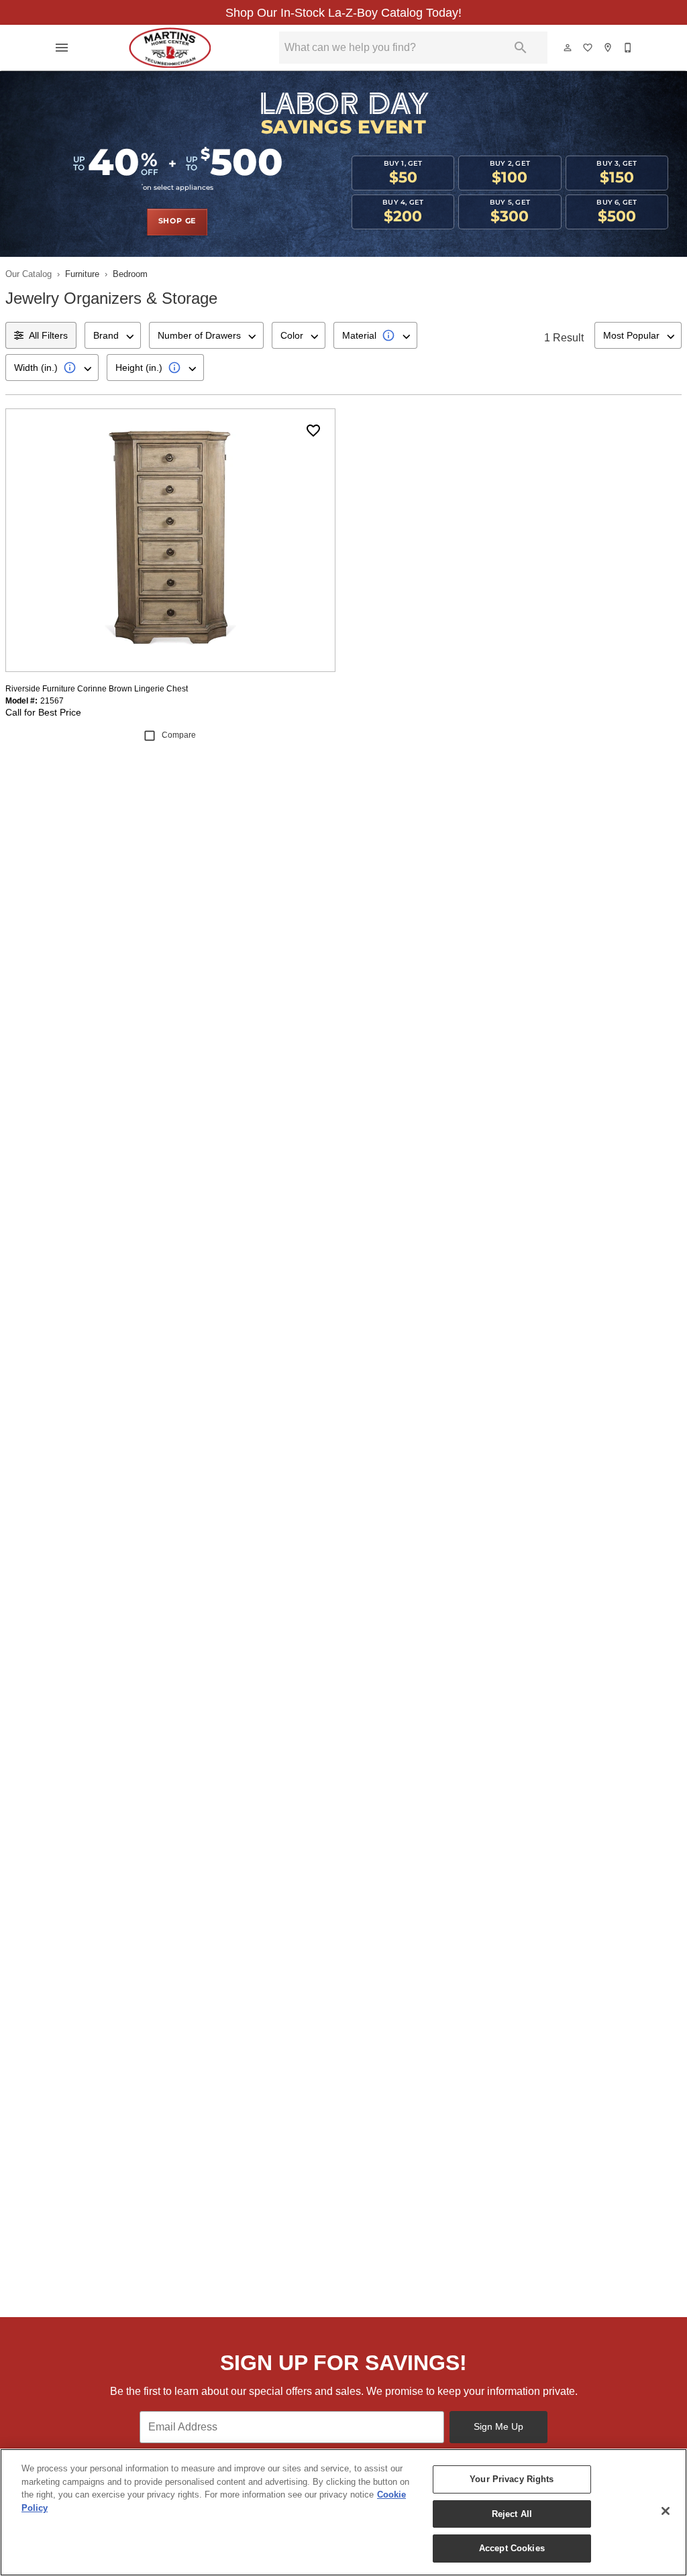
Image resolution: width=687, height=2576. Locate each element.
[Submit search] (521, 48)
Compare (179, 735)
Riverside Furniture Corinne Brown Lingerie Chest (97, 689)
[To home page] (170, 48)
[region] (343, 2512)
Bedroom (130, 274)
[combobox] (113, 335)
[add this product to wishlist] (313, 431)
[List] (588, 48)
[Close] (666, 2511)
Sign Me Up (498, 2426)
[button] (62, 48)
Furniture (82, 274)
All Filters (48, 335)
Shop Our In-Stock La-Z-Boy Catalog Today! (343, 13)
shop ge (177, 221)
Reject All (512, 2514)
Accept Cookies (512, 2548)
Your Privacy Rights (512, 2479)
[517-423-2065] (629, 48)
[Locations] (609, 48)
